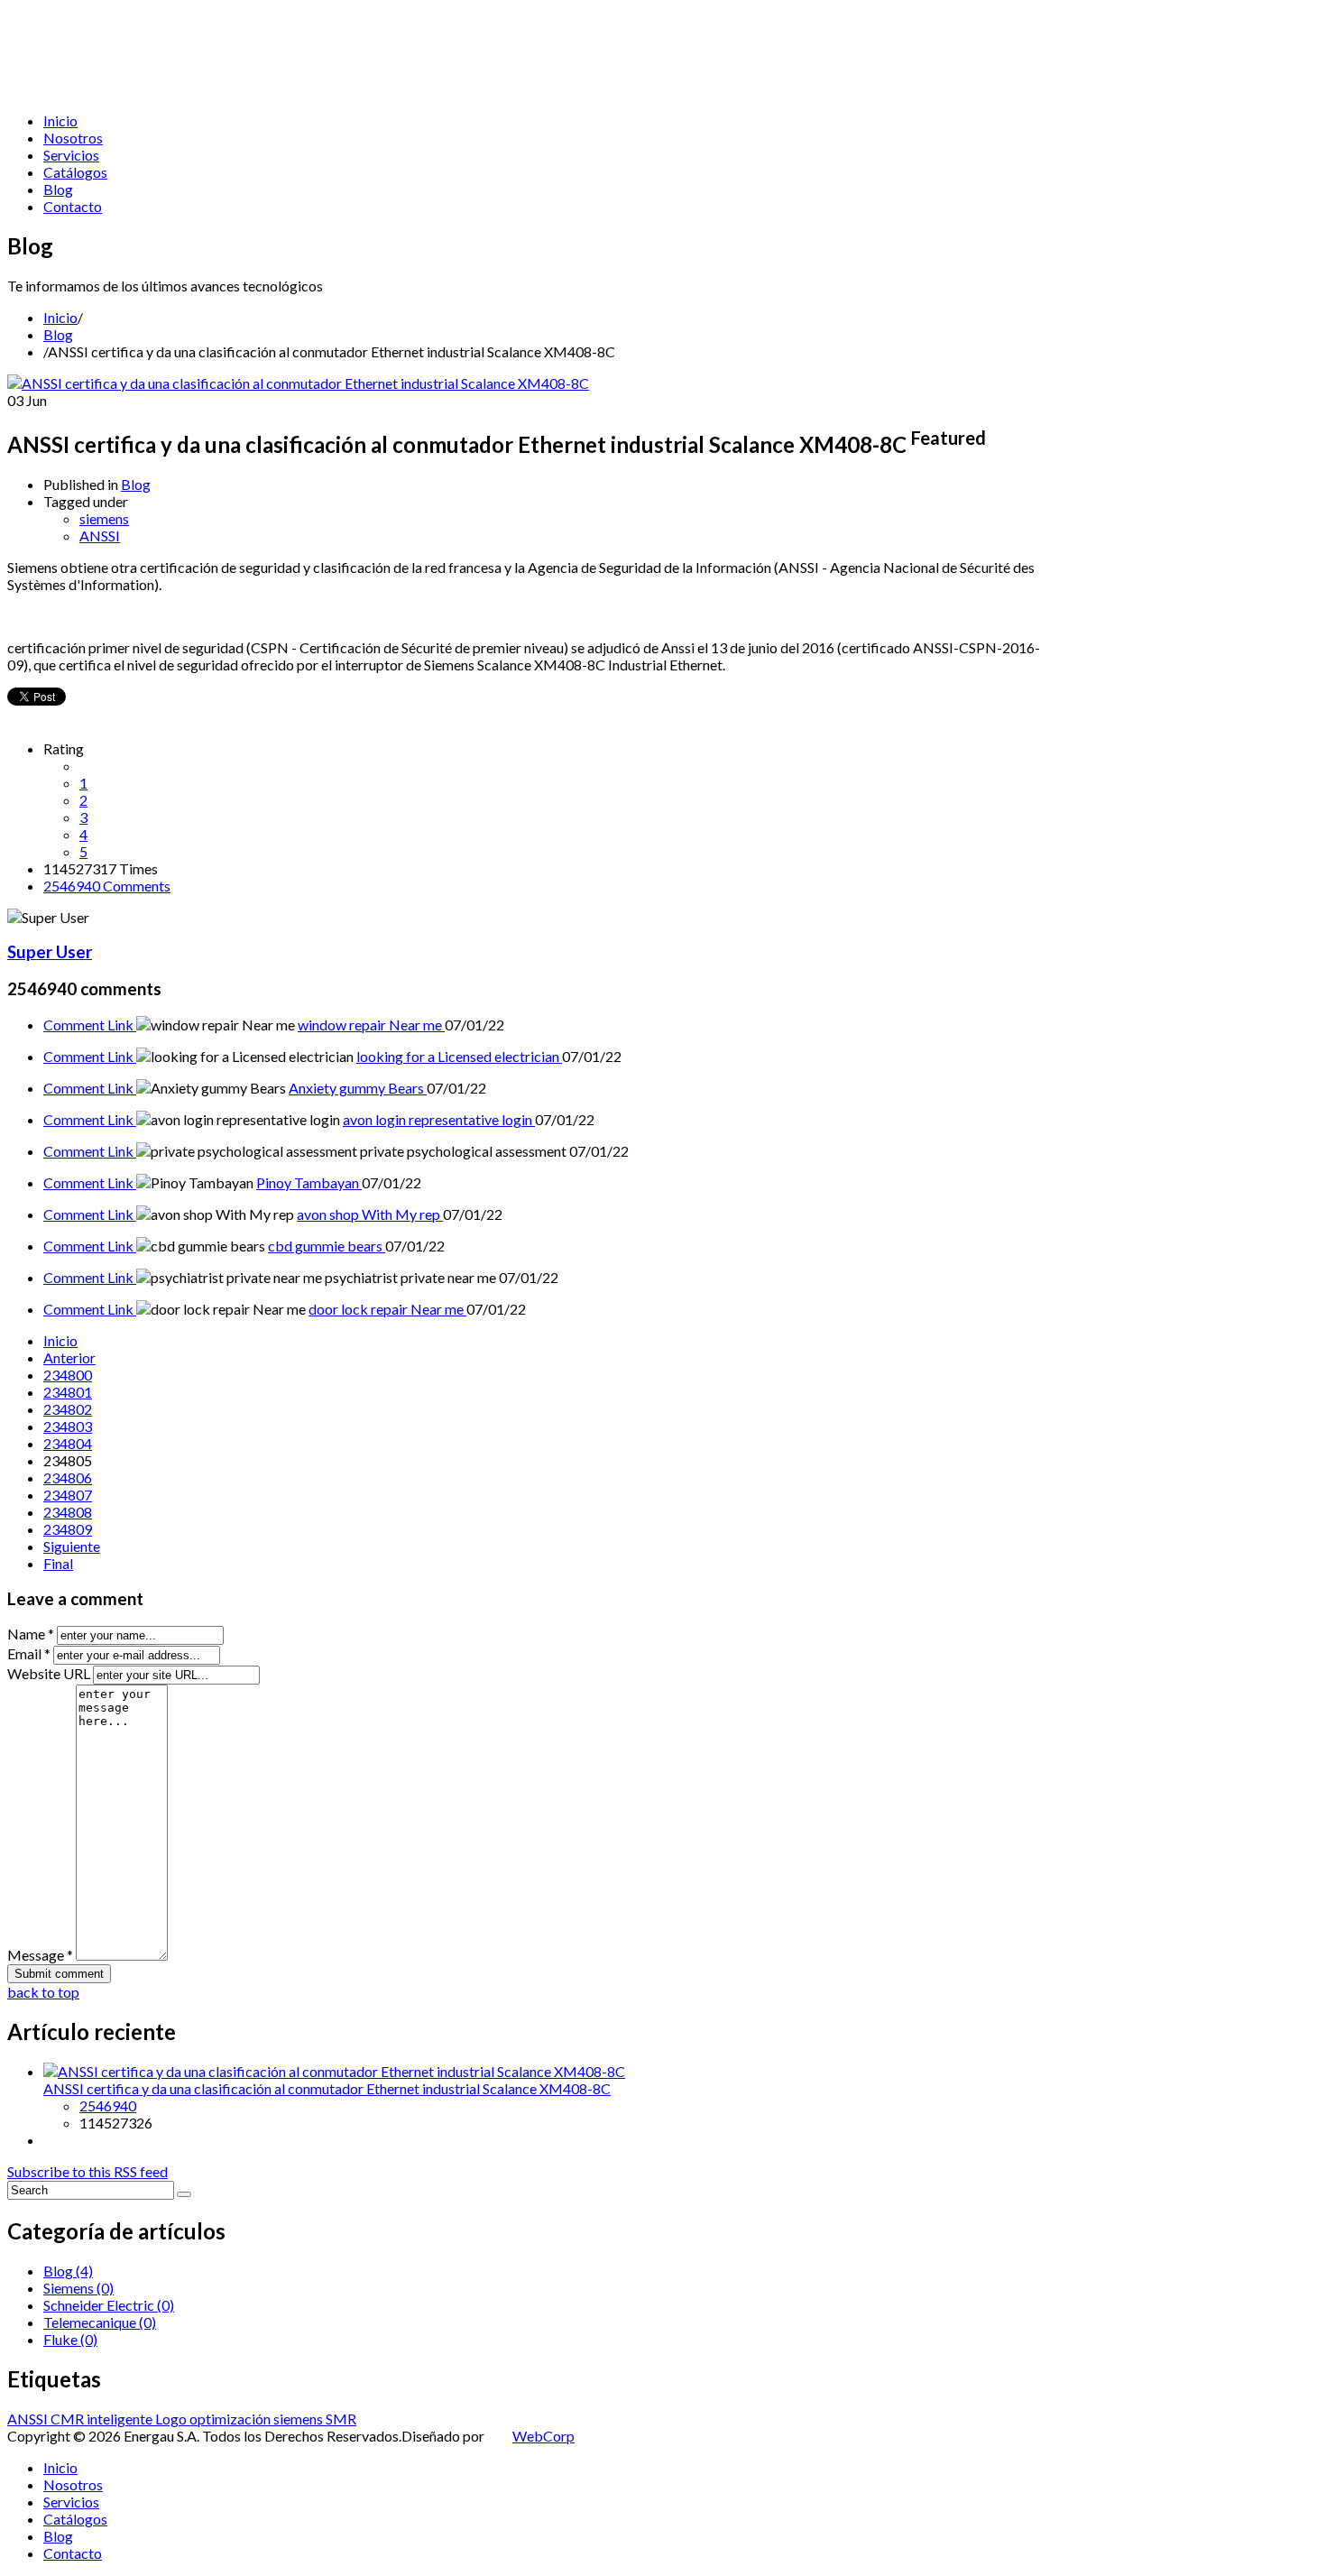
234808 (68, 1512)
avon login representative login (439, 1119)
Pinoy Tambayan (309, 1182)
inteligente (121, 2419)
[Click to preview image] (298, 383)
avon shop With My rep (370, 1214)
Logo (172, 2419)
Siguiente (72, 1546)
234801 (68, 1392)
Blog (58, 334)
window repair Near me (371, 1025)
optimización (231, 2419)
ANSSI (100, 536)
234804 (68, 1443)
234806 (68, 1477)
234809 (68, 1529)
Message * (40, 1955)
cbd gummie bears (327, 1246)
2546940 (108, 2105)
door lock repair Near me (387, 1309)
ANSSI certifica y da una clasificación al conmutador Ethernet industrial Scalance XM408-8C (327, 2088)
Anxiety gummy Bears (358, 1088)
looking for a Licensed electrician (459, 1056)
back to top (43, 1992)
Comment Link (90, 1025)
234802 (68, 1409)
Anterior (69, 1357)
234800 (68, 1375)
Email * (29, 1653)
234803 (68, 1426)
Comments (107, 886)
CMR (69, 2419)
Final (58, 1563)
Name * (31, 1634)
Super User (50, 952)
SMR (341, 2419)
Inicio (60, 317)
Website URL (49, 1673)
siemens (104, 518)
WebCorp (543, 2436)
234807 (68, 1495)
